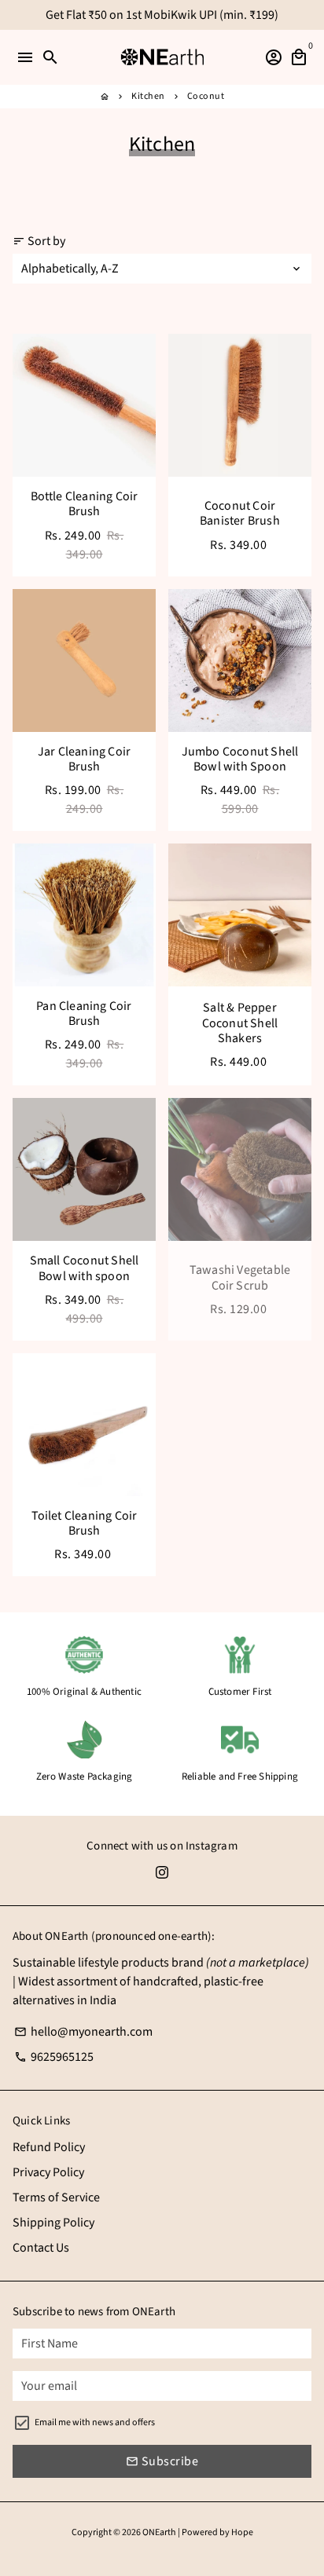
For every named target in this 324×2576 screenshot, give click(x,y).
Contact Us (41, 2248)
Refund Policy (49, 2147)
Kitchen (148, 96)
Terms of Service (56, 2197)
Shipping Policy (53, 2223)
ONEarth (159, 2532)
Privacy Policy (48, 2172)
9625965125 (54, 2057)
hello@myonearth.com (83, 2032)
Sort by (39, 241)
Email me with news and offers (95, 2422)
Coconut (206, 96)
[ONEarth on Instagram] (162, 1872)
